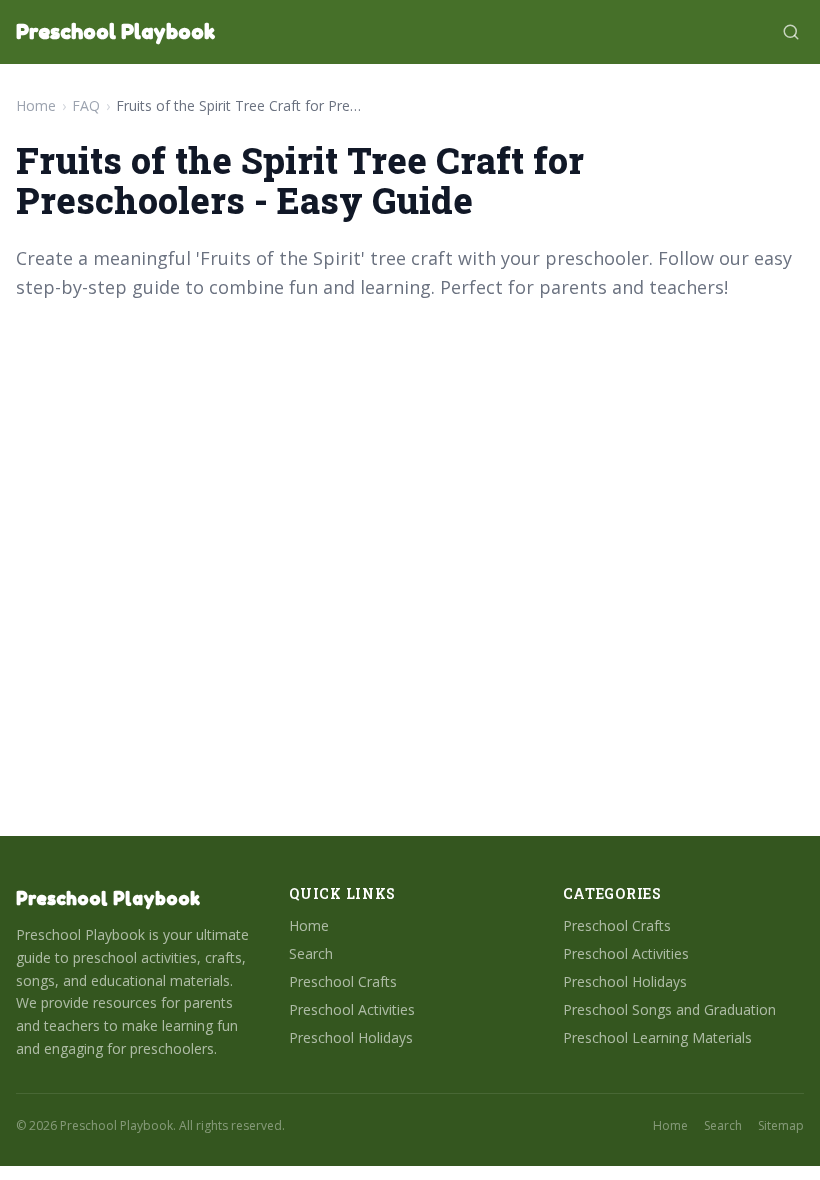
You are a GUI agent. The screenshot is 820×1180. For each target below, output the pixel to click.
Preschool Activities (352, 1009)
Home (36, 105)
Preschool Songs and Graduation (669, 1009)
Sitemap (781, 1126)
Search (311, 953)
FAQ (86, 105)
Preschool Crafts (343, 981)
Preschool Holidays (351, 1037)
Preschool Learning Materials (657, 1037)
